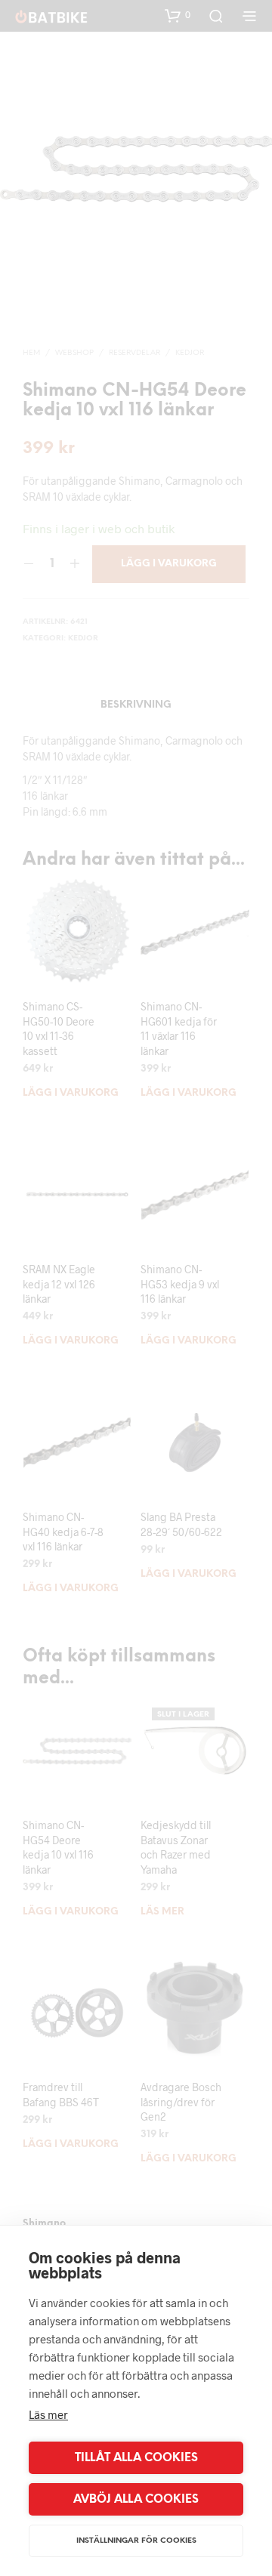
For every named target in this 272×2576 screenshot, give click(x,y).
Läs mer (48, 2414)
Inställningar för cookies (136, 2541)
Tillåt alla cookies (136, 2458)
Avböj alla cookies (136, 2500)
